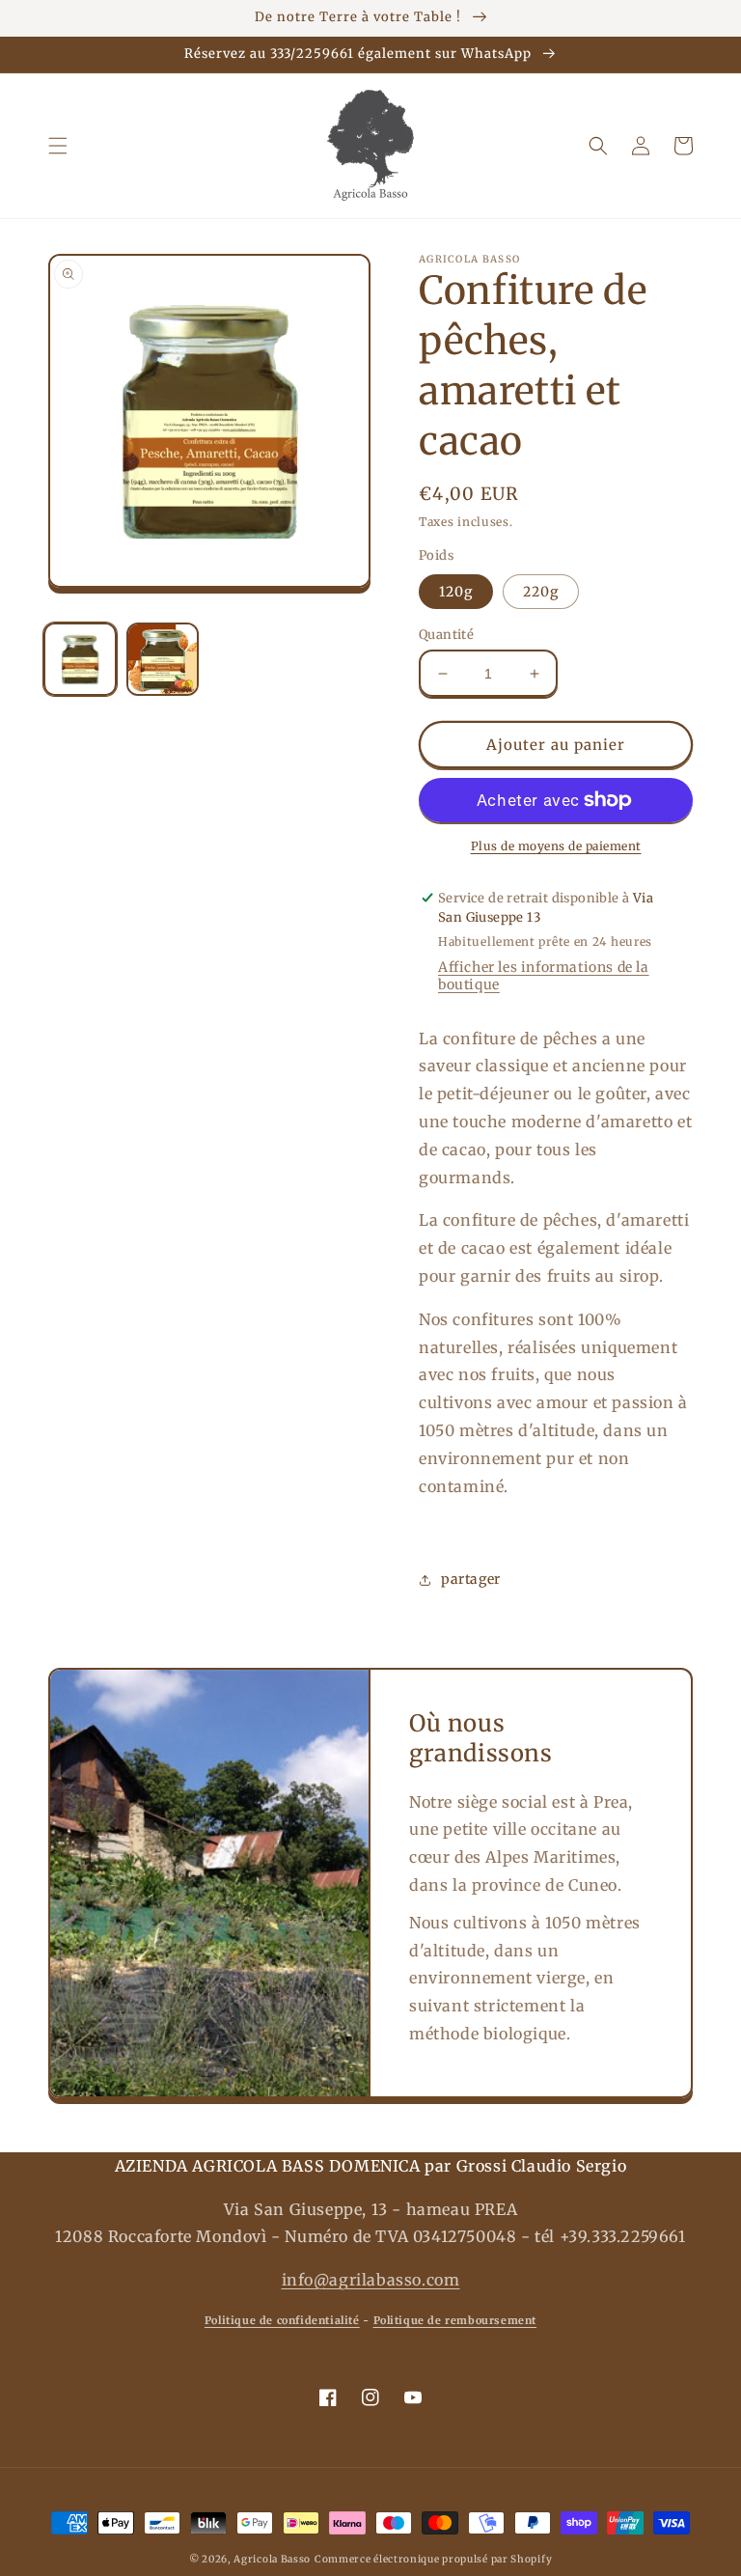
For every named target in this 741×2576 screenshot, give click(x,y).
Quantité (446, 635)
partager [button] (471, 1579)
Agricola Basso (272, 2559)
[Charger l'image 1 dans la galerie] (80, 659)
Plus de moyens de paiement (556, 846)
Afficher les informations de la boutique (544, 976)
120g (456, 592)
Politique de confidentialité (282, 2320)
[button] (58, 146)
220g (541, 592)
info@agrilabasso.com (371, 2280)
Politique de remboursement (455, 2320)
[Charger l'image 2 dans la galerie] (163, 659)
